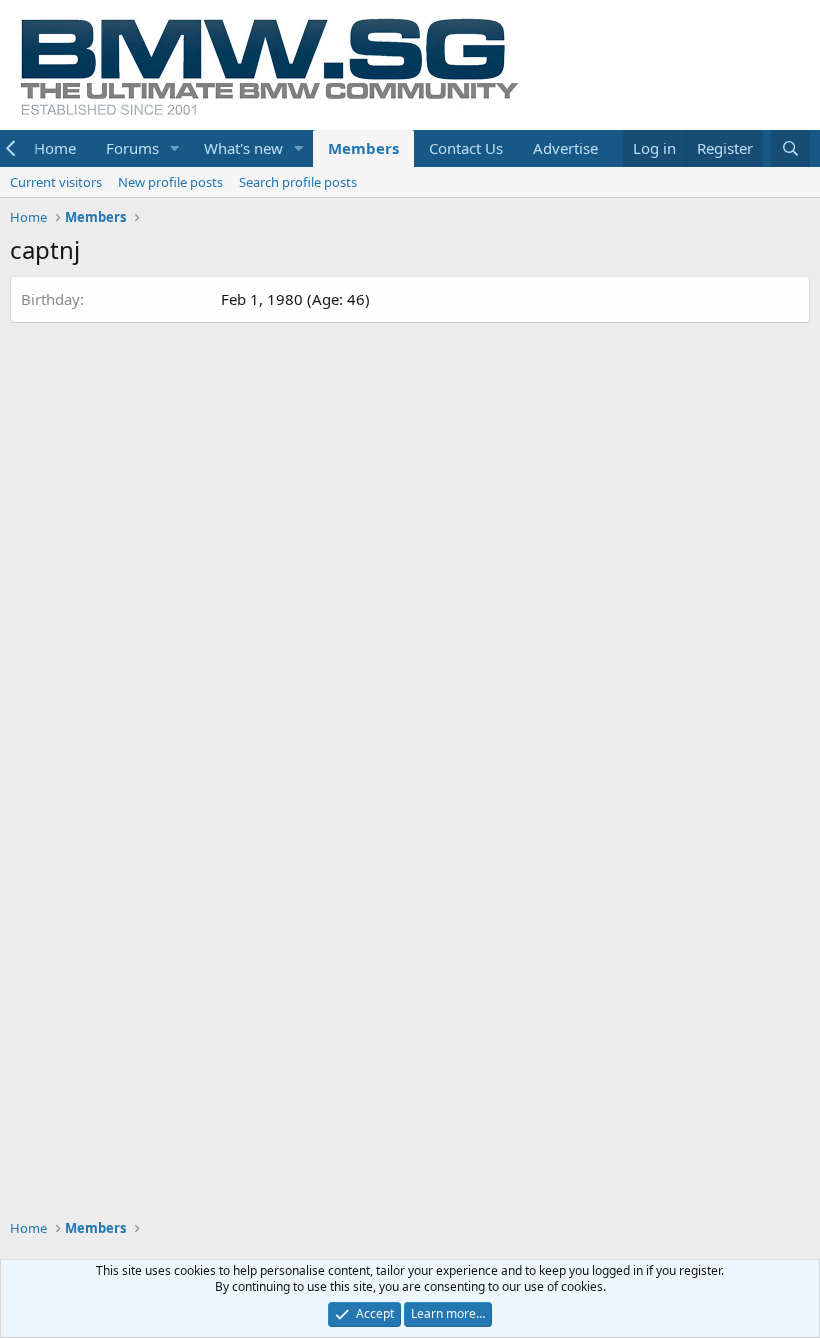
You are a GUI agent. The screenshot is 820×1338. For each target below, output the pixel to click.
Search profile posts (298, 182)
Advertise (565, 148)
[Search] (790, 148)
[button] (175, 148)
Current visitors (56, 182)
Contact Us (466, 148)
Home (55, 148)
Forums (132, 148)
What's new (243, 148)
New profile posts (170, 182)
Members (363, 148)
